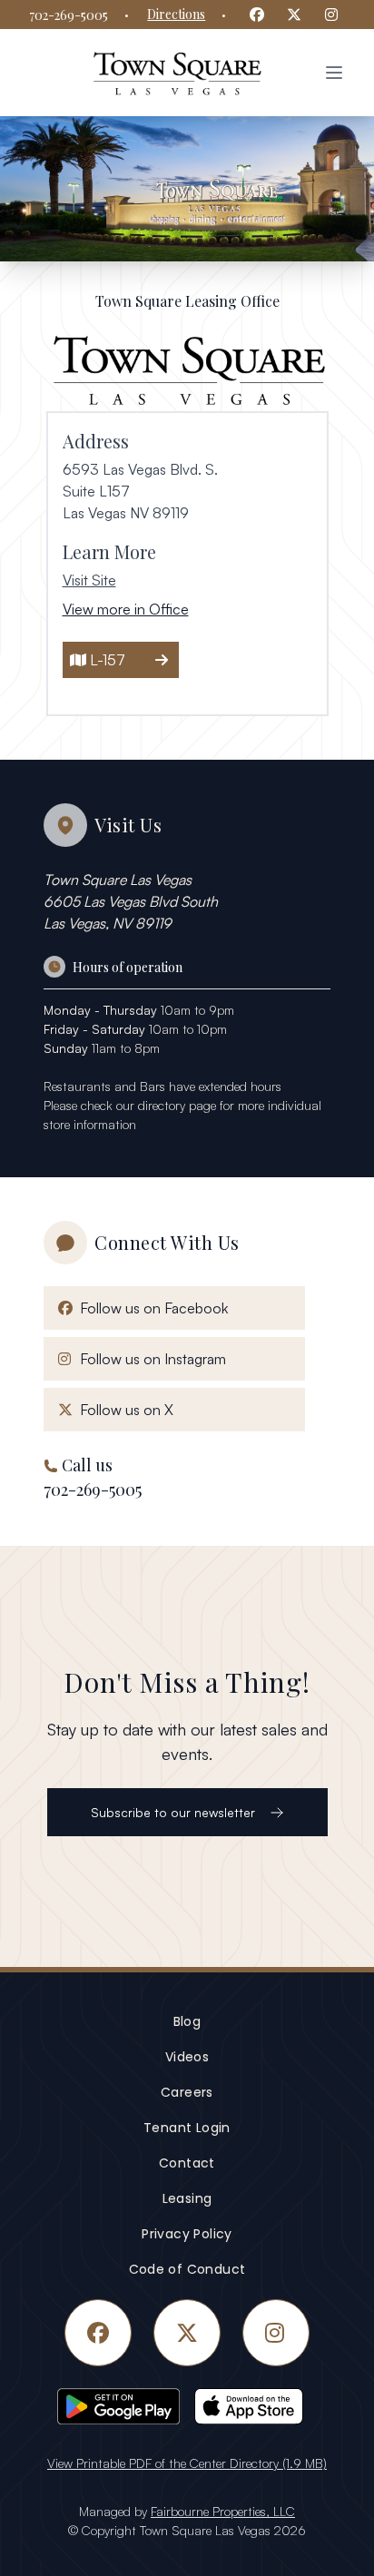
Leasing (187, 2198)
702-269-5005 (69, 15)
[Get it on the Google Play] (118, 2406)
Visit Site (89, 580)
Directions (176, 14)
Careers (187, 2092)
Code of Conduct (187, 2269)
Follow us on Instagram (149, 1358)
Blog (187, 2021)
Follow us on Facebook (150, 1308)
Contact (187, 2163)
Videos (187, 2057)
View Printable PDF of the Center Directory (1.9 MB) (187, 2463)
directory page (177, 1105)
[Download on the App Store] (256, 2406)
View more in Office (126, 609)
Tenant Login (187, 2128)
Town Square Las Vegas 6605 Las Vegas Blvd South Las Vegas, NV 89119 (131, 901)
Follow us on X (123, 1409)
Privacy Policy (187, 2234)
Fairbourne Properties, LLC (223, 2511)
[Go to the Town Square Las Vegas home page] (176, 73)
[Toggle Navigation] (334, 73)
